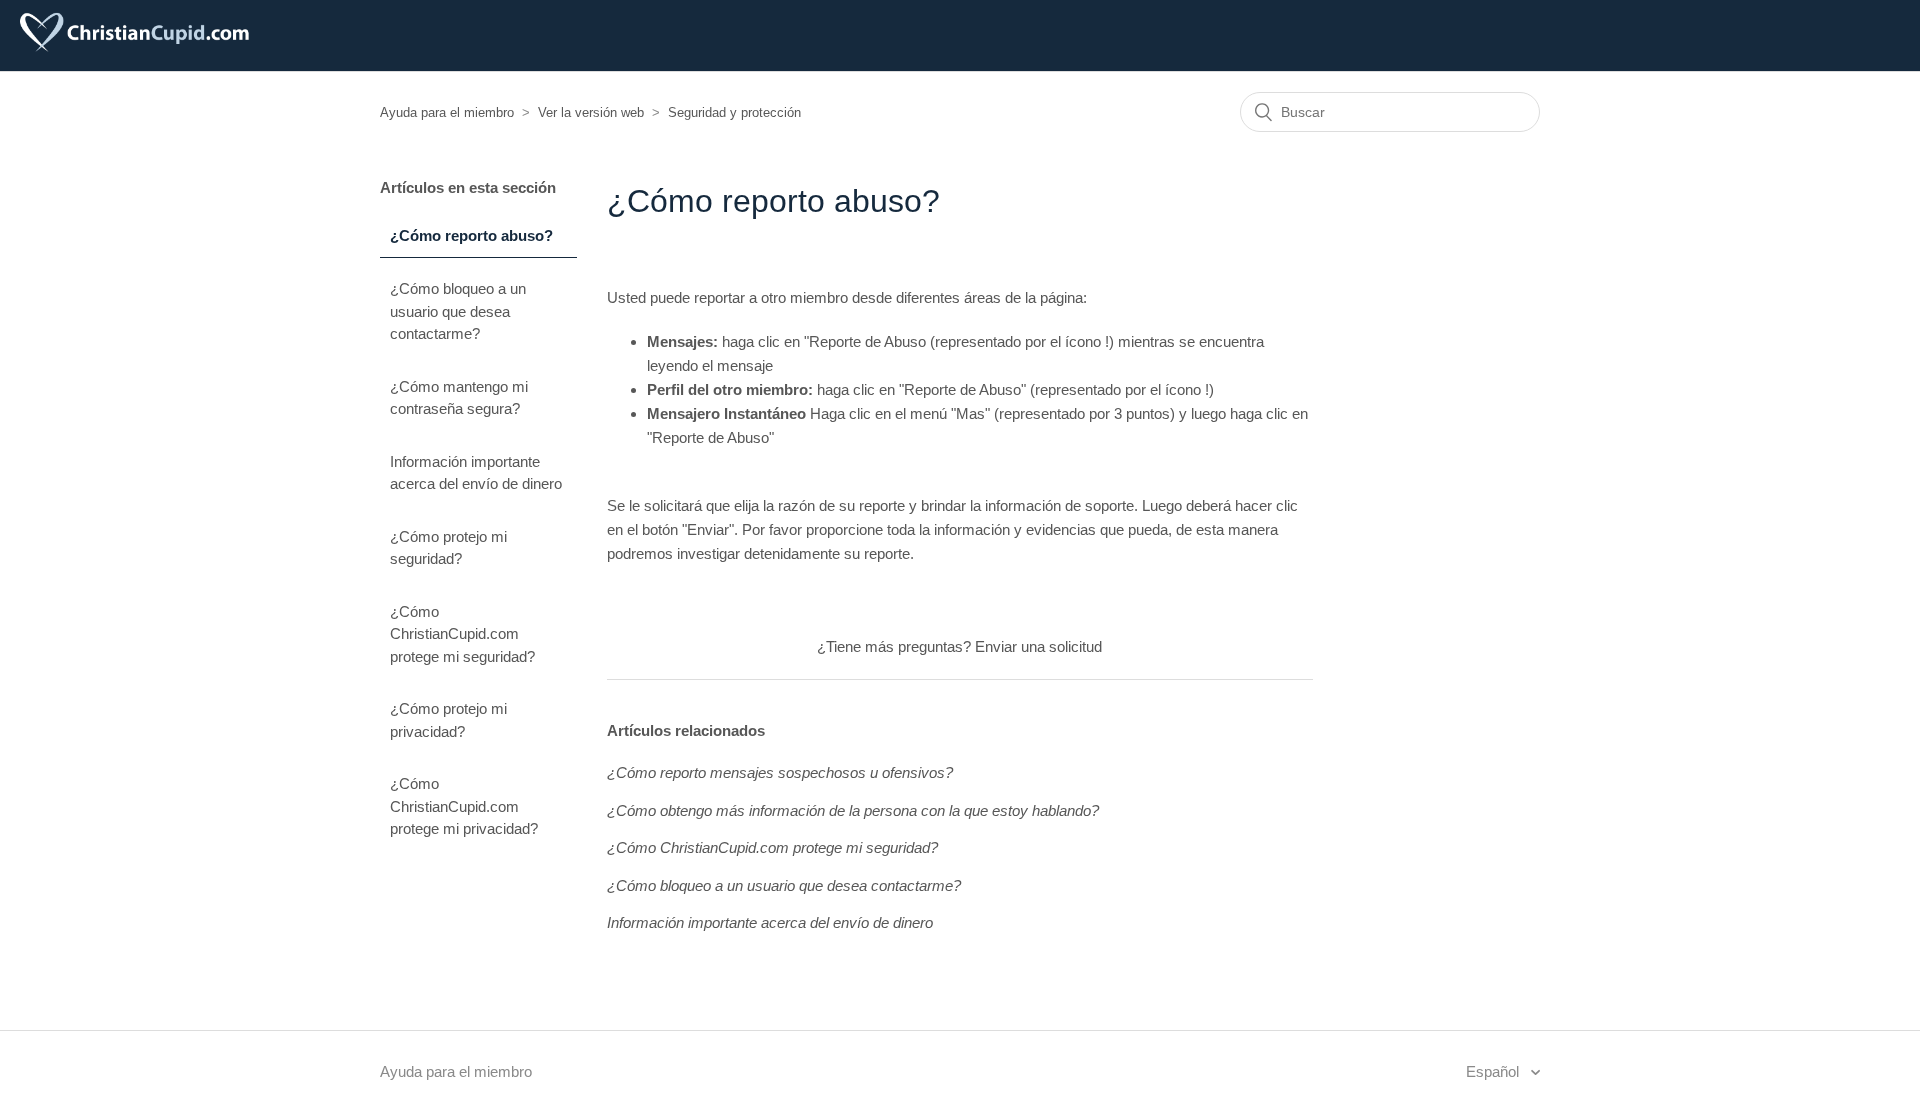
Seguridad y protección (734, 112)
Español (1494, 1071)
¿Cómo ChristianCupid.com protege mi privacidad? (464, 806)
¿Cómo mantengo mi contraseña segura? (459, 398)
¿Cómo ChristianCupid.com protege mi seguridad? (462, 634)
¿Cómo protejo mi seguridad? (448, 548)
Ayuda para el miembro (447, 112)
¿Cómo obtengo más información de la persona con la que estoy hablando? (853, 810)
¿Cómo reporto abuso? (471, 235)
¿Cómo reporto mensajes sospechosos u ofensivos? (780, 772)
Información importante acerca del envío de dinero (476, 473)
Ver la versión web (591, 112)
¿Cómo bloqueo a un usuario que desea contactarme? (458, 311)
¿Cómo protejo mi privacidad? (448, 720)
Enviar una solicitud (1038, 646)
